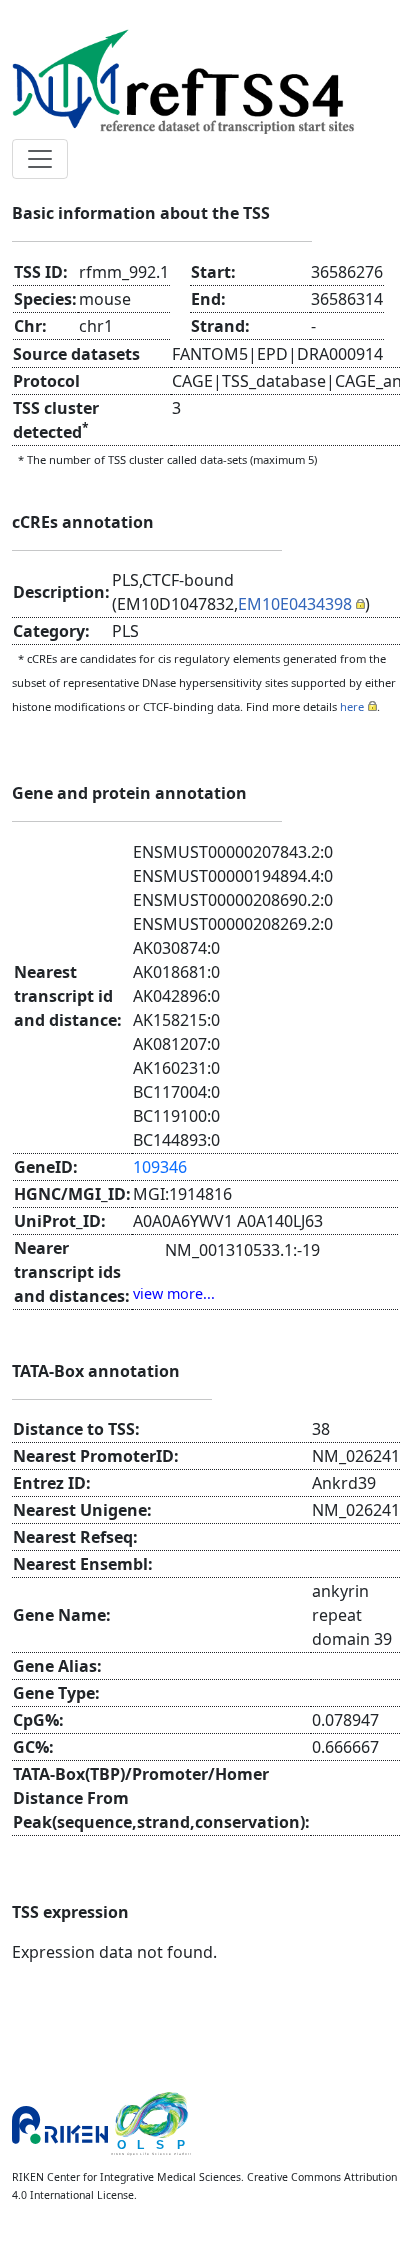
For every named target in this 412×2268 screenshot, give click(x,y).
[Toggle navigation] (40, 159)
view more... (174, 1293)
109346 (160, 1167)
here (352, 706)
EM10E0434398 (295, 604)
